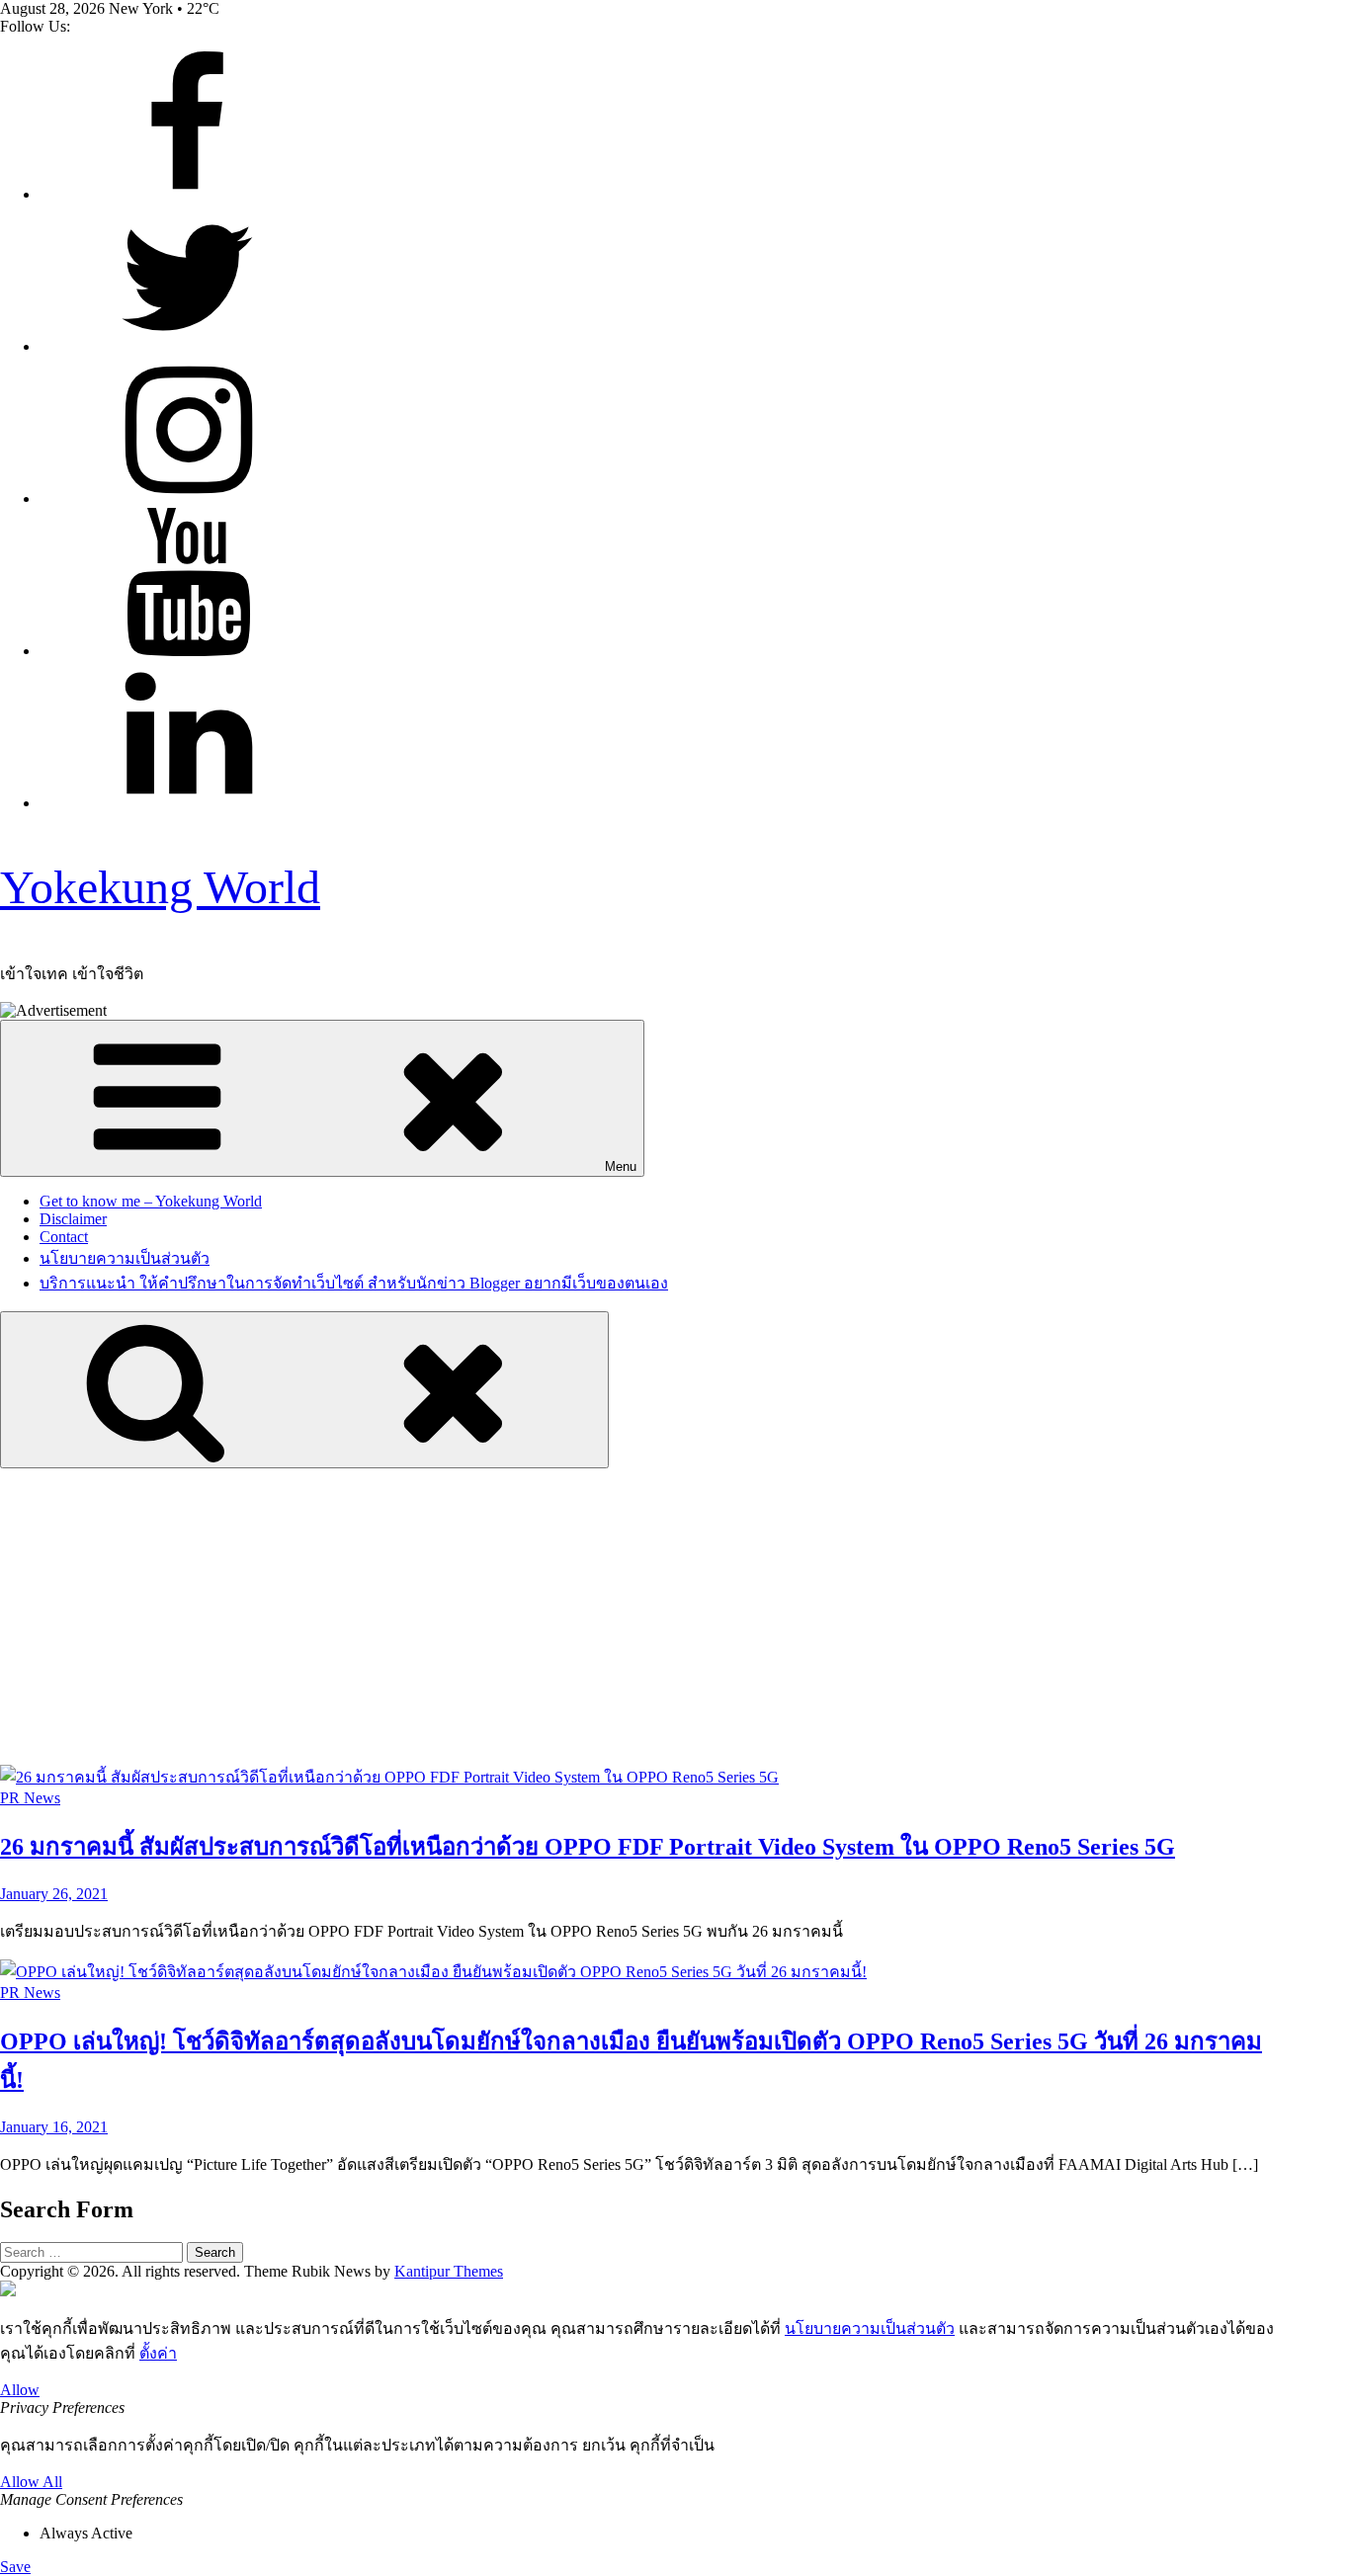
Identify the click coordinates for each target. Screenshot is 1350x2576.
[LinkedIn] (188, 803)
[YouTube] (188, 651)
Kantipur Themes (449, 2271)
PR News (30, 1798)
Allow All (31, 2482)
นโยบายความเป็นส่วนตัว (125, 1258)
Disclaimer (73, 1219)
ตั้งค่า (158, 2353)
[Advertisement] (675, 1617)
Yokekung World (160, 887)
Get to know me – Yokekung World (151, 1201)
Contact (64, 1237)
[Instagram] (188, 499)
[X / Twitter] (188, 346)
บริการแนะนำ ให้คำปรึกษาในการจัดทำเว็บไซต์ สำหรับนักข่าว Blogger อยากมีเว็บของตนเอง (354, 1283)
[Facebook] (188, 194)
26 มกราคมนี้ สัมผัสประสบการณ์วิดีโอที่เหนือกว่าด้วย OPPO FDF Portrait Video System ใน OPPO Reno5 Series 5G (588, 1847)
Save (15, 2567)
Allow (20, 2390)
